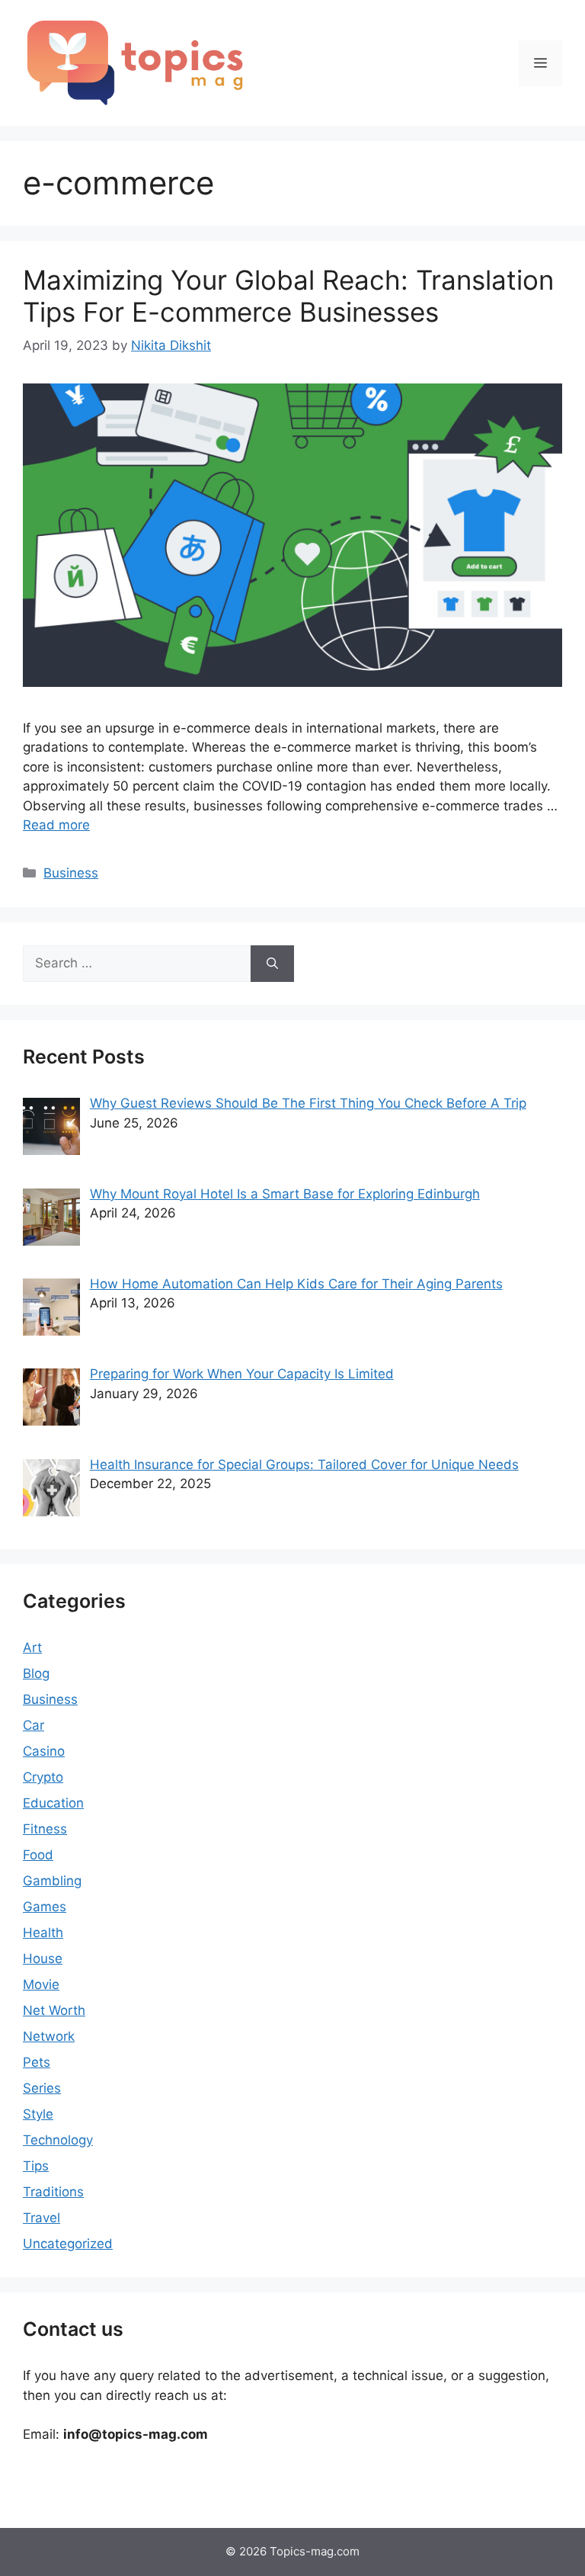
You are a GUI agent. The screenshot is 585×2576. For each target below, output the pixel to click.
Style (38, 2114)
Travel (42, 2218)
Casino (44, 1751)
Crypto (43, 1777)
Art (32, 1647)
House (43, 1958)
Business (71, 873)
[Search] (272, 964)
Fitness (45, 1829)
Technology (58, 2140)
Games (45, 1907)
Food (38, 1855)
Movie (41, 1984)
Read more (56, 825)
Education (53, 1803)
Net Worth (54, 2010)
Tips (36, 2166)
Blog (36, 1673)
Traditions (53, 2192)
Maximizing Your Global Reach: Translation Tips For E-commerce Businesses (288, 296)
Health (43, 1933)
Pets (37, 2062)
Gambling (52, 1881)
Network (49, 2036)
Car (34, 1725)
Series (42, 2088)
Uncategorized (68, 2244)
